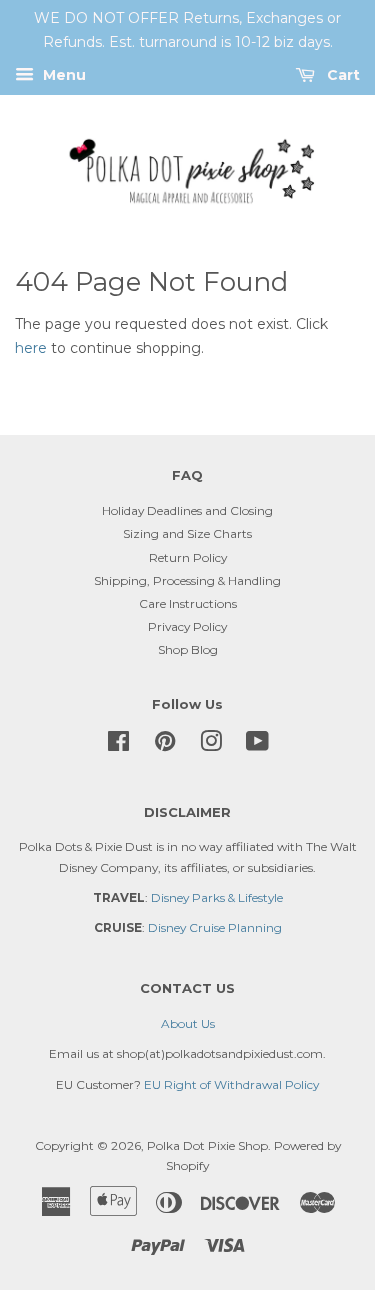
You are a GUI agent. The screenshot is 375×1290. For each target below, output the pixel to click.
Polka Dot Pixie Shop (207, 1145)
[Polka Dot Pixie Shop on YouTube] (257, 745)
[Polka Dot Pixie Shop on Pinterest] (165, 745)
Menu (62, 75)
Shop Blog (188, 649)
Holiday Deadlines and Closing (187, 510)
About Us (188, 1023)
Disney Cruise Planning (215, 927)
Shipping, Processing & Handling (187, 580)
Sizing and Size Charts (187, 533)
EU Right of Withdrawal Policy (231, 1084)
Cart (341, 75)
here (31, 348)
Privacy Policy (187, 626)
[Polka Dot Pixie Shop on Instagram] (211, 745)
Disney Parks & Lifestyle (217, 897)
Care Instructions (188, 603)
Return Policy (188, 557)
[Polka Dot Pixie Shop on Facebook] (118, 745)
